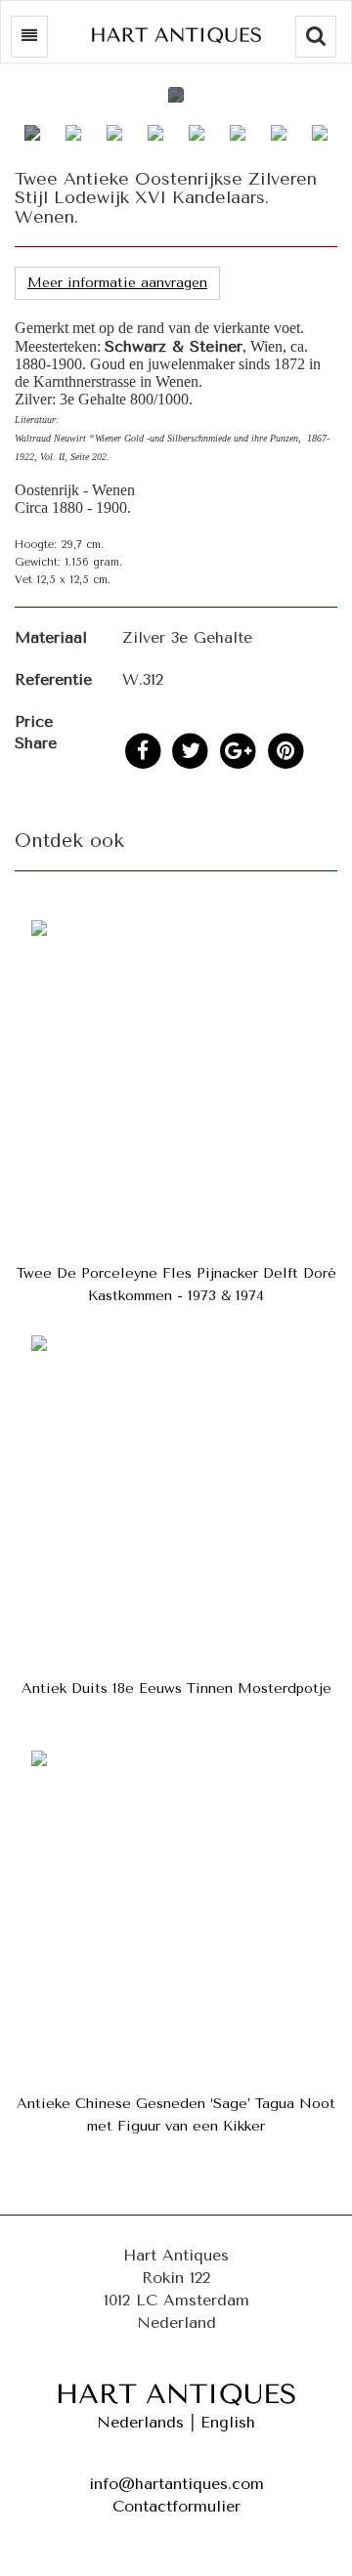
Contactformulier (176, 2506)
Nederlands (140, 2422)
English (228, 2422)
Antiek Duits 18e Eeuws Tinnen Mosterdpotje (176, 1689)
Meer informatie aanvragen (117, 283)
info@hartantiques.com (176, 2484)
